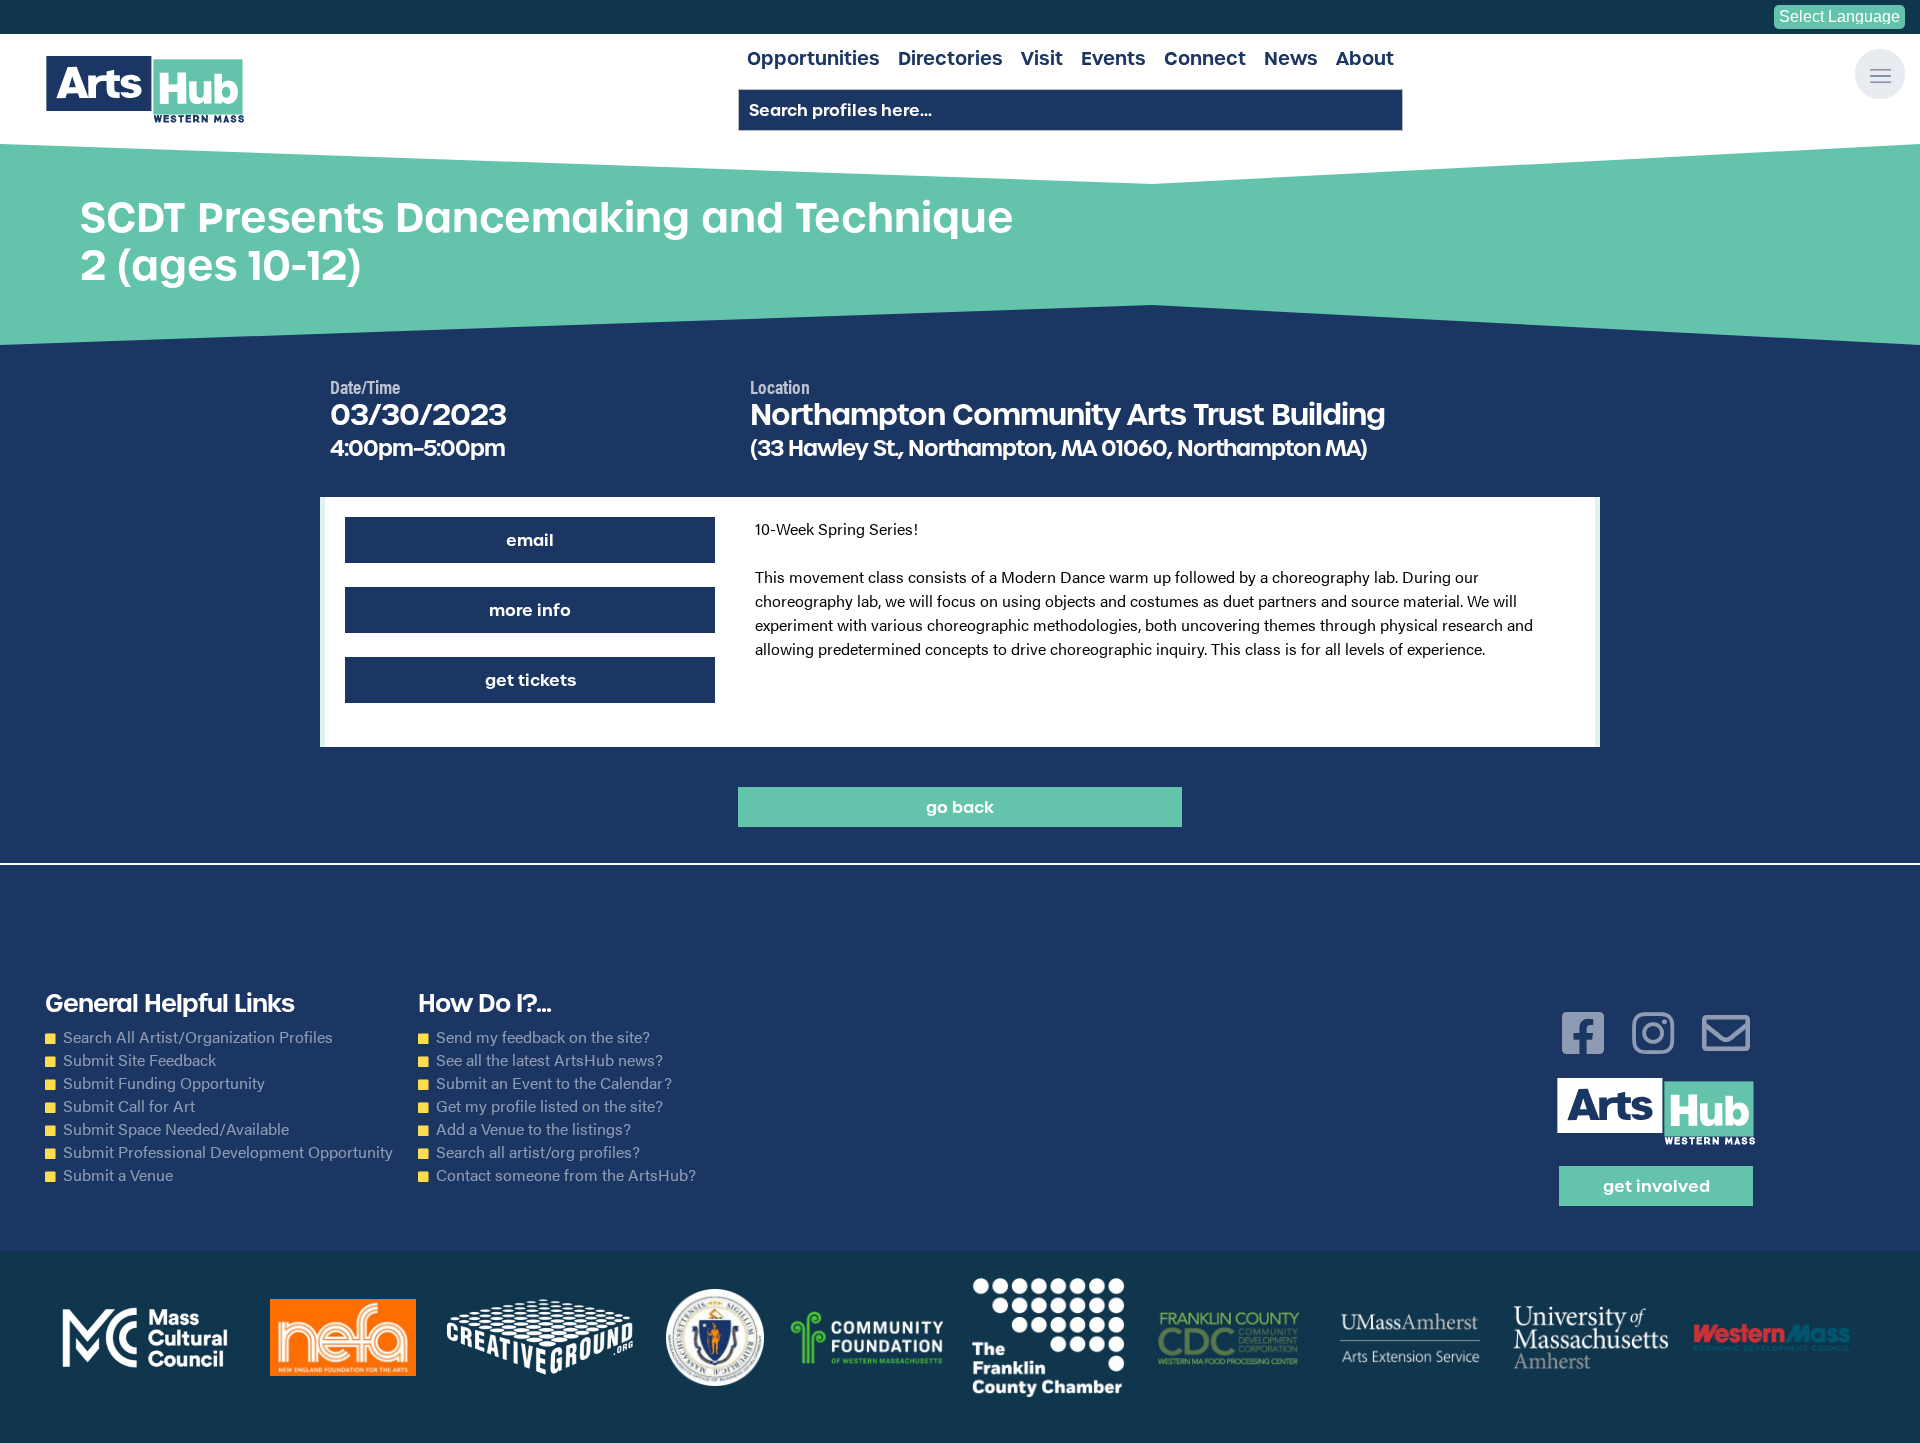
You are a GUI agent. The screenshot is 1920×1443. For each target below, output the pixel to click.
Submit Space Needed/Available (176, 1129)
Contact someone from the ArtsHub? (566, 1175)
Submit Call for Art (129, 1106)
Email (530, 540)
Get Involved (1656, 1186)
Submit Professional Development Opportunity (228, 1152)
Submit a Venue (118, 1175)
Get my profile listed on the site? (549, 1106)
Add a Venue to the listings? (533, 1129)
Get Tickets (530, 680)
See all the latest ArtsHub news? (549, 1060)
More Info (530, 610)
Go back (960, 807)
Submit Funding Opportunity (164, 1083)
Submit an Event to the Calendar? (554, 1083)
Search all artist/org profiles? (538, 1152)
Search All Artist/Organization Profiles (198, 1037)
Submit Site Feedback (139, 1060)
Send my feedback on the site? (543, 1037)
